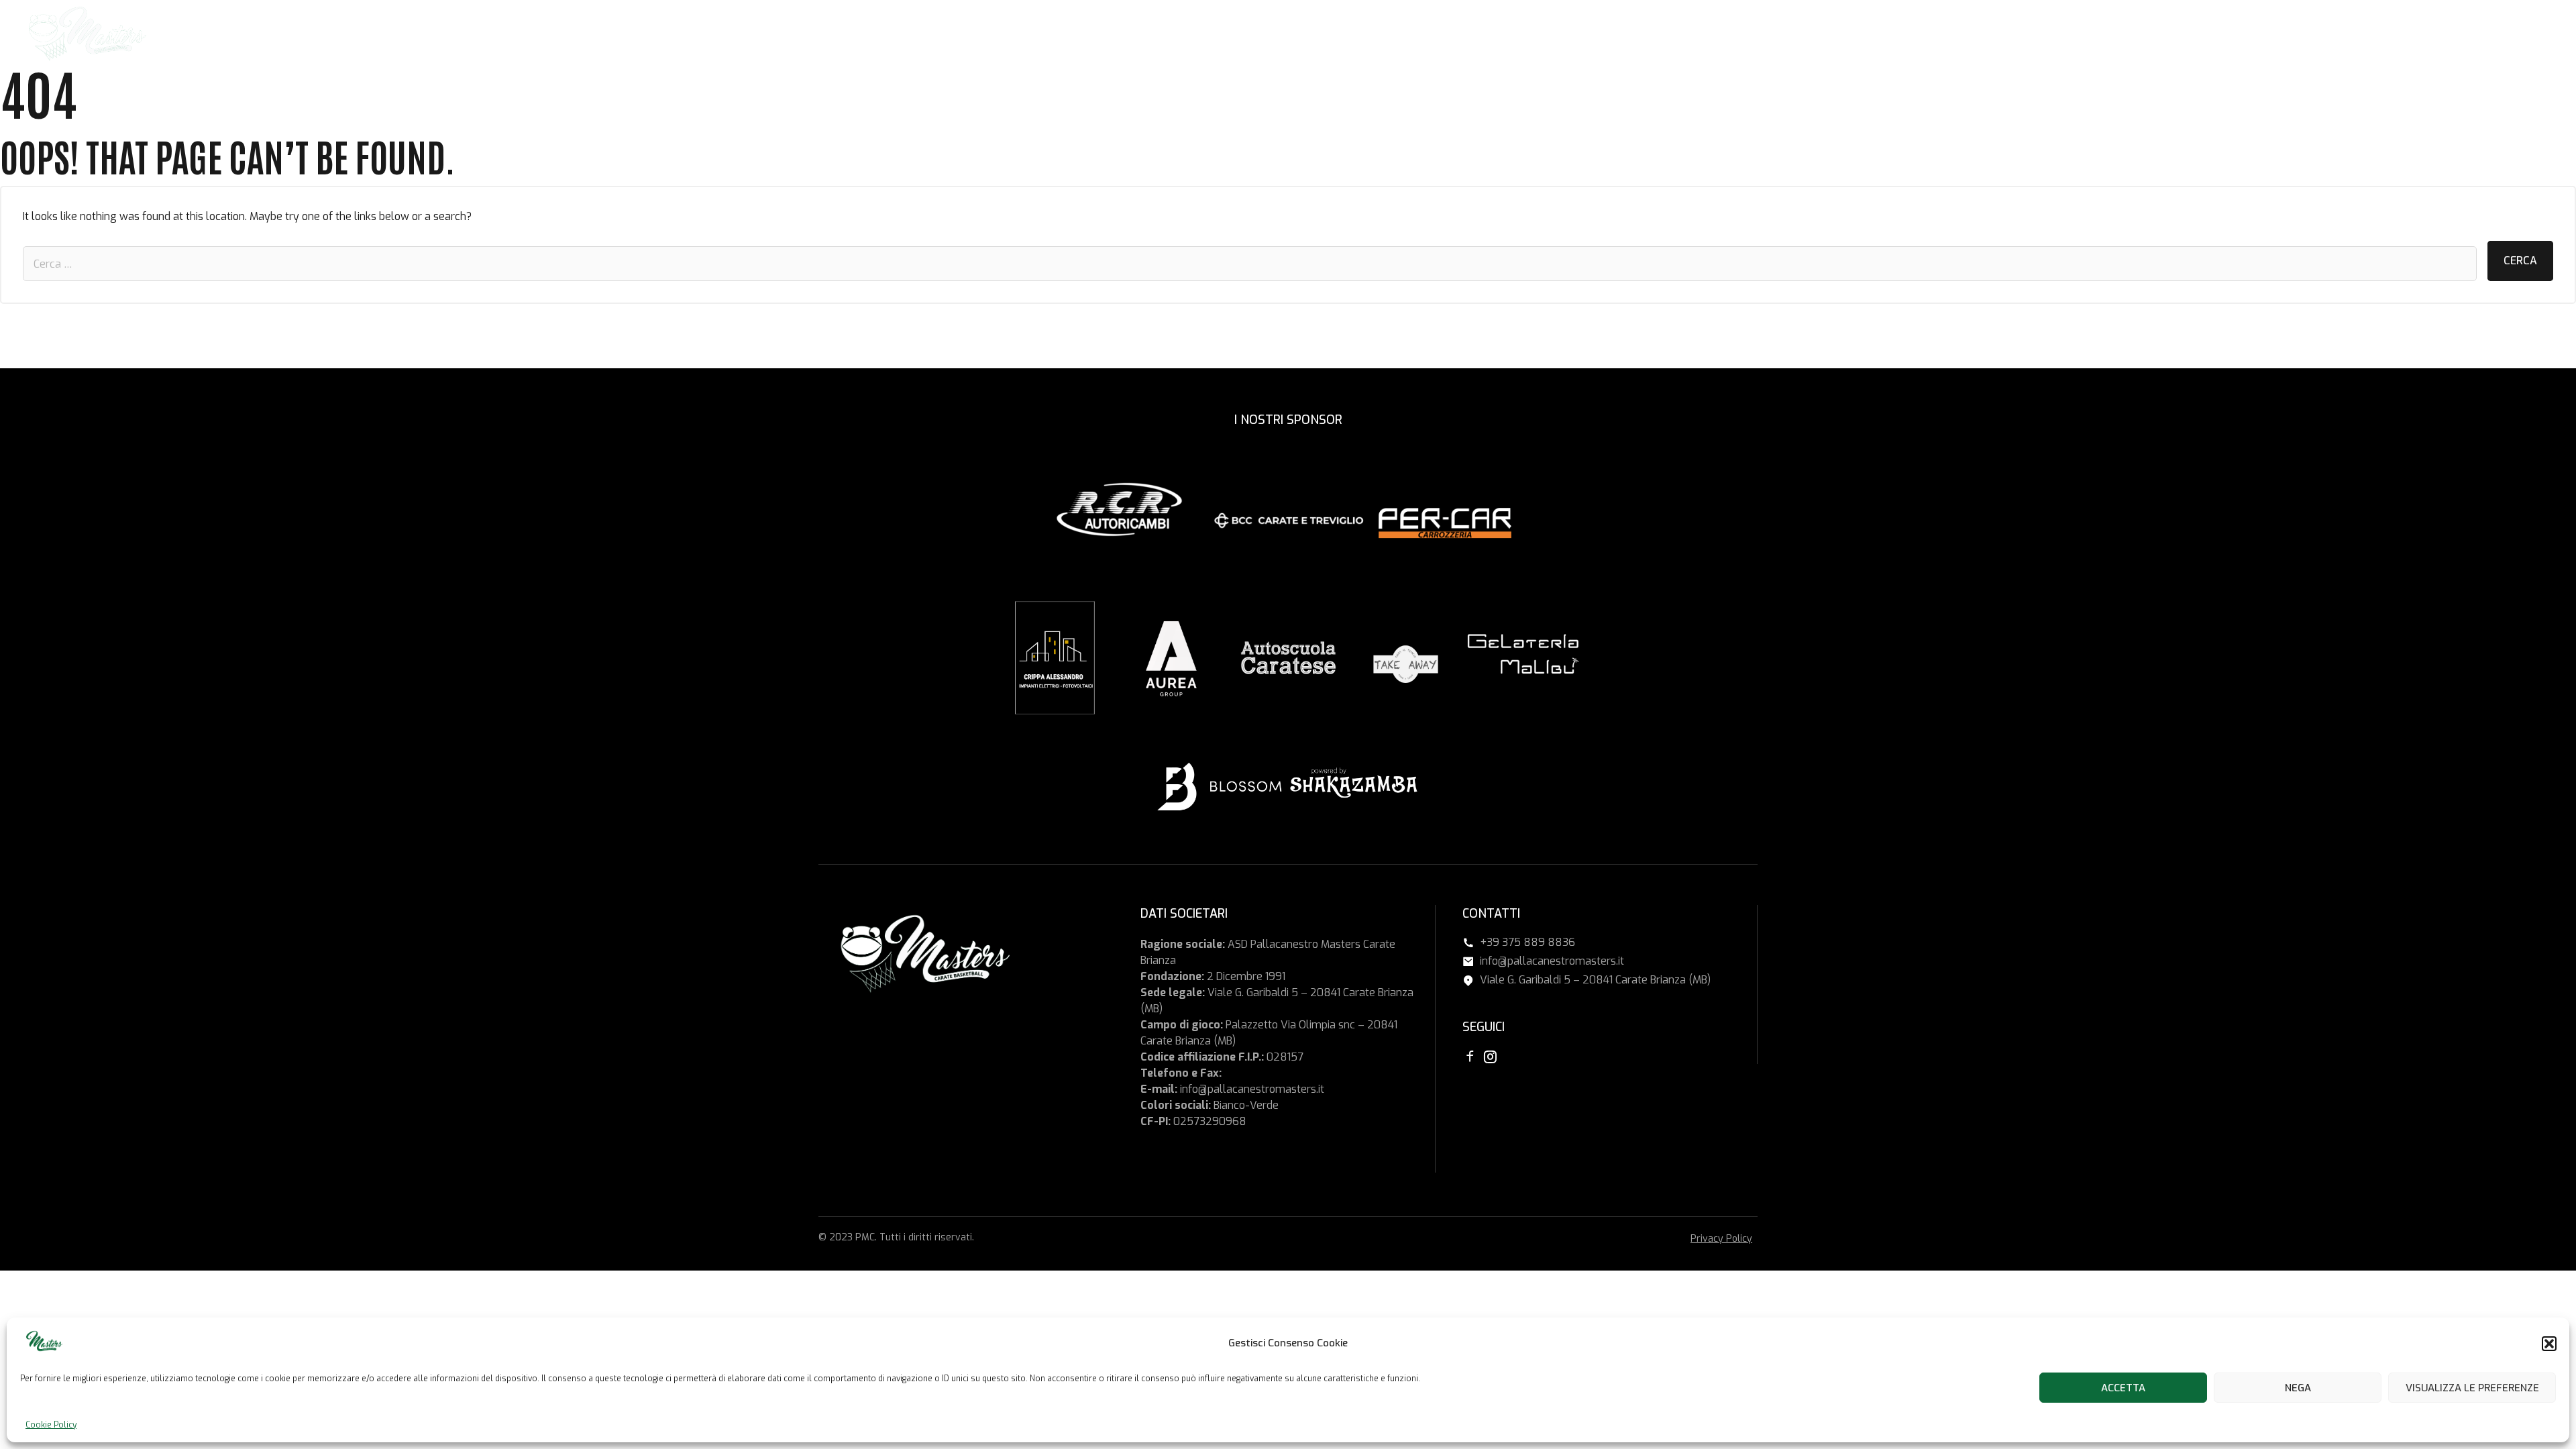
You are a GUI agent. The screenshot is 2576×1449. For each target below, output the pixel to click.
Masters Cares (2408, 34)
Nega (2298, 1388)
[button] (2549, 1344)
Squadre (2203, 34)
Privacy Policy (1721, 1239)
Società (2147, 34)
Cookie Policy (51, 1425)
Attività (2332, 34)
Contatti (2485, 34)
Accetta (2123, 1388)
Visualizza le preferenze (2472, 1388)
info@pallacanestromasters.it (1252, 1089)
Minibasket (2268, 34)
